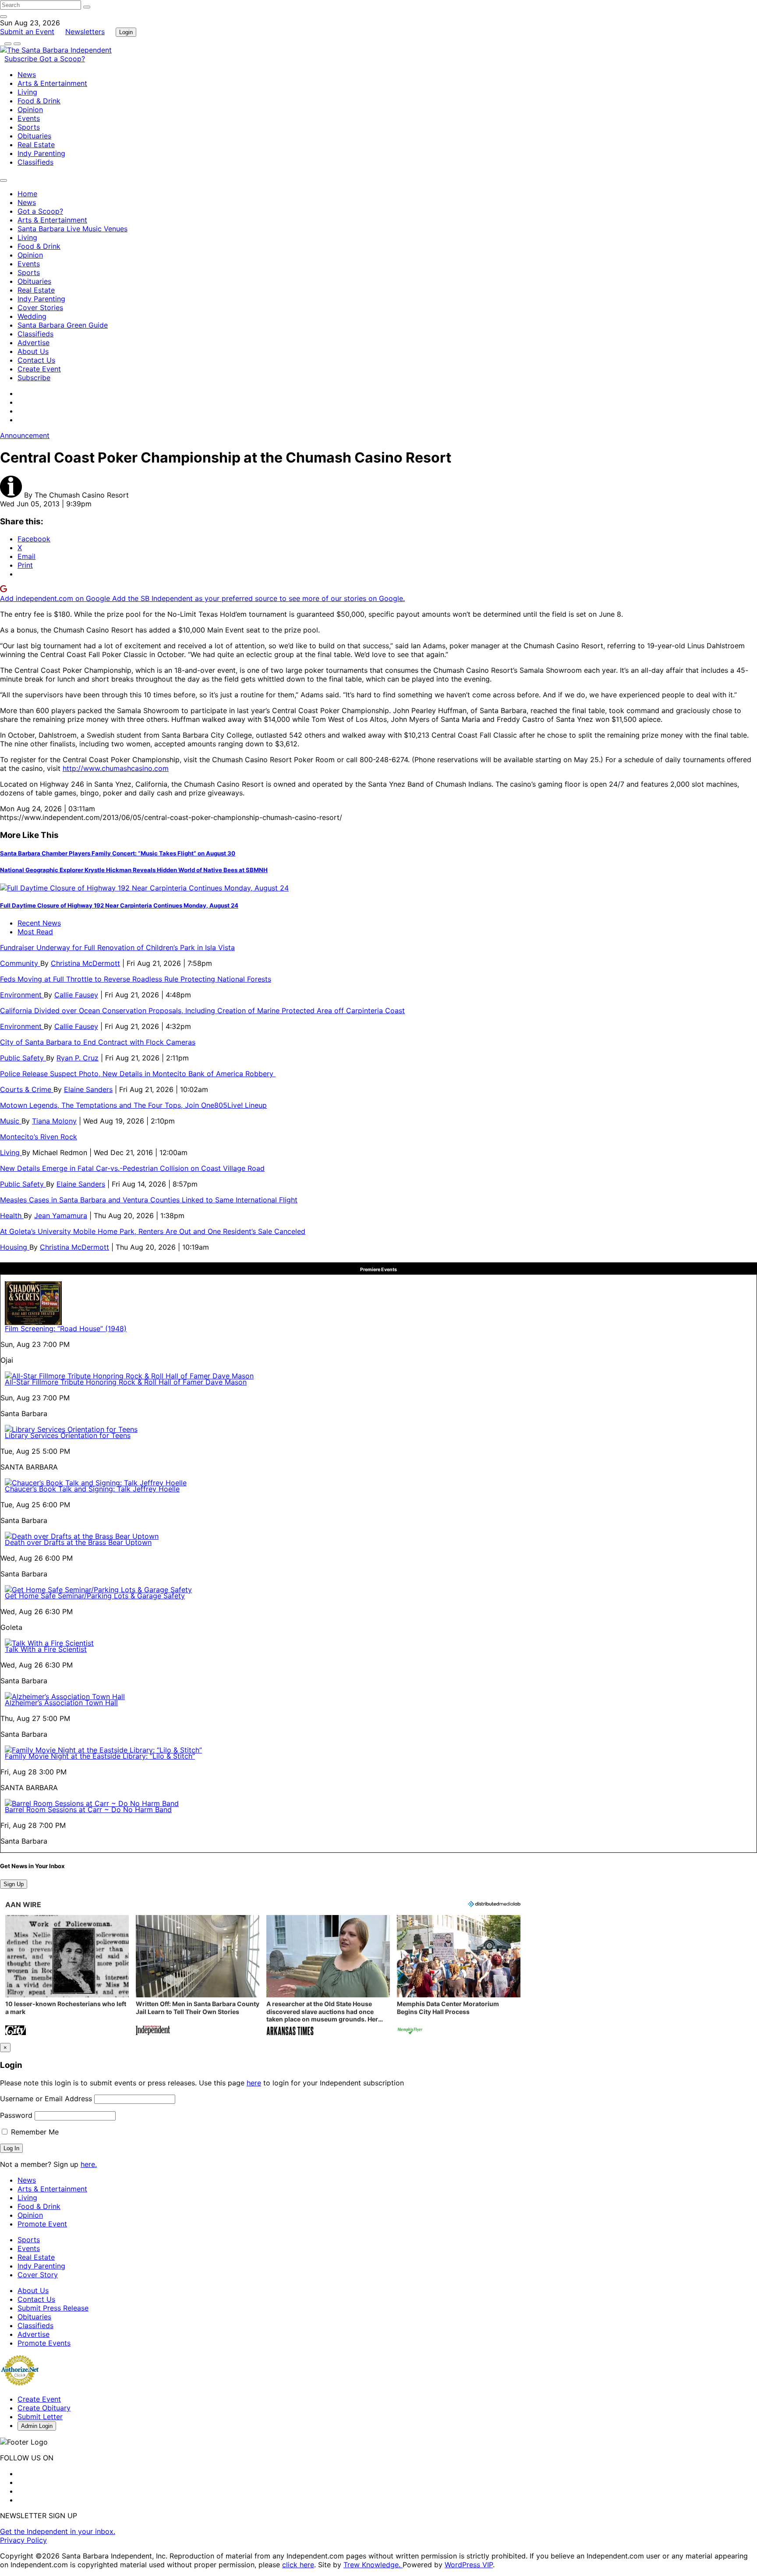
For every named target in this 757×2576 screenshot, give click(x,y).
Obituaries (34, 136)
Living (27, 92)
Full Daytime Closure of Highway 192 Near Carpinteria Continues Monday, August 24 (119, 905)
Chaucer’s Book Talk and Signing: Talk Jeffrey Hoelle (92, 1489)
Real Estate (36, 145)
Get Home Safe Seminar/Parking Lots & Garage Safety (95, 1596)
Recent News (39, 923)
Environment (22, 995)
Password (16, 2115)
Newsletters (85, 32)
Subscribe (22, 59)
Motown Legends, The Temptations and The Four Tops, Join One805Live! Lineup (133, 1105)
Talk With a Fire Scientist (46, 1649)
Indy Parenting (41, 153)
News (27, 74)
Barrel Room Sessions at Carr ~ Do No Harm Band (88, 1809)
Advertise (34, 343)
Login (126, 32)
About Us (33, 351)
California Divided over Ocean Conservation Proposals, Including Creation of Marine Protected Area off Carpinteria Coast (202, 1011)
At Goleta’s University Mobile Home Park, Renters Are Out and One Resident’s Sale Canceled (153, 1231)
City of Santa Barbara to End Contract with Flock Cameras (98, 1042)
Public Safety (23, 1058)
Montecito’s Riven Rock (39, 1137)
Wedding (32, 316)
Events (29, 118)
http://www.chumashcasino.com (116, 768)
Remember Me (34, 2132)
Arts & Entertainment (52, 83)
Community (20, 963)
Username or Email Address (46, 2099)
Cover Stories (40, 307)
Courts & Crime (27, 1089)
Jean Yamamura (61, 1216)
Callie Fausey (76, 995)
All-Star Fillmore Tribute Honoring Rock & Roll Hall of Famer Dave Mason (126, 1382)
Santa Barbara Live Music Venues (73, 229)
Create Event (39, 369)
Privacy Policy (23, 2540)
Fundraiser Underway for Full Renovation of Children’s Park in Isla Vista (117, 947)
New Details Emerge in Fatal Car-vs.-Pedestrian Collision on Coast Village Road (132, 1168)
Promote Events (44, 2343)
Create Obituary (44, 2408)
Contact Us (36, 360)
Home (27, 194)
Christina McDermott (85, 963)
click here (298, 2565)
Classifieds (35, 162)
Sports (29, 127)
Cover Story (38, 2275)
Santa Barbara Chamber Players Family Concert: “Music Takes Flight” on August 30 (118, 853)
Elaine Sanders (88, 1089)
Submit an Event (27, 32)
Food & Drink (39, 101)
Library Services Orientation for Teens (68, 1435)
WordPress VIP (469, 2565)
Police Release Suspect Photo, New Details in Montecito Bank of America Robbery (138, 1074)
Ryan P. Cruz (78, 1058)
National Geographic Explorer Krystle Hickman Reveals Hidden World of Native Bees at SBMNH (134, 870)
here (254, 2083)
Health (12, 1216)
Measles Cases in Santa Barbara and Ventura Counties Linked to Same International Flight (149, 1200)
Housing (15, 1247)
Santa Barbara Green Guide (63, 325)
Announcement (25, 435)
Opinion (30, 110)
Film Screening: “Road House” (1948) (66, 1329)
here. (89, 2164)
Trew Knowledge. (373, 2565)
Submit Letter (40, 2417)
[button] (67, 1976)
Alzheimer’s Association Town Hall (61, 1703)
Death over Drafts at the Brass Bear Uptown (78, 1542)
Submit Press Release (53, 2308)
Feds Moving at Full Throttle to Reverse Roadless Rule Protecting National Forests (136, 979)
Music (11, 1121)
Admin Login (37, 2426)
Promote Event (42, 2224)
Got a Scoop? (62, 59)
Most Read (35, 932)
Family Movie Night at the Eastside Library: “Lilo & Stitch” (100, 1756)
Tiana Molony (54, 1121)
